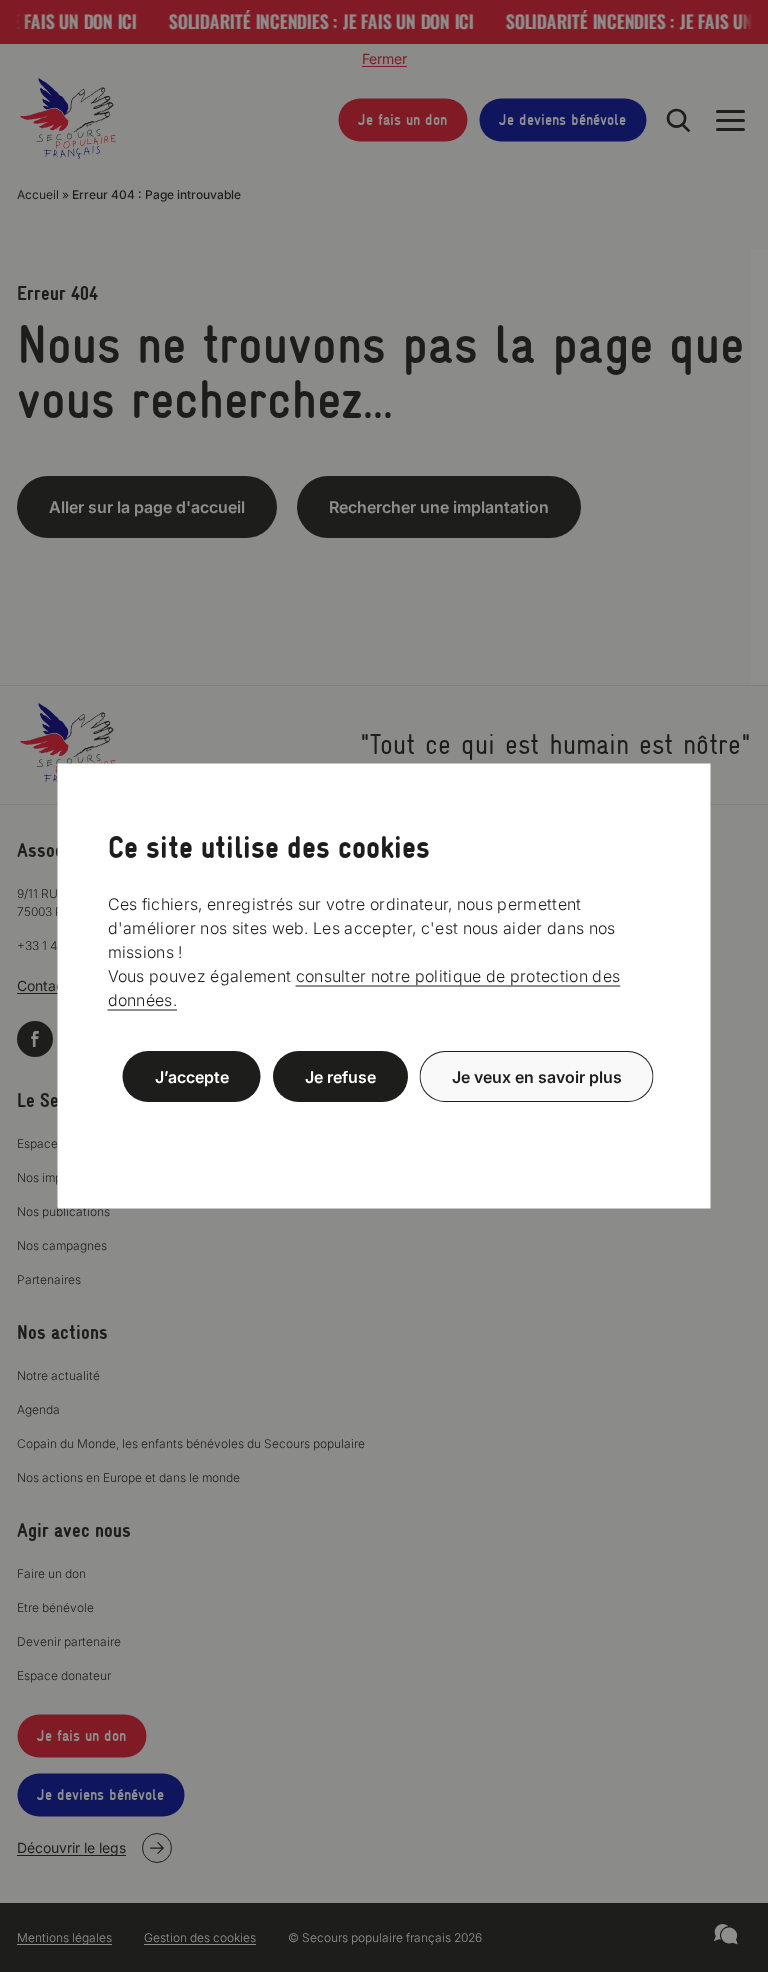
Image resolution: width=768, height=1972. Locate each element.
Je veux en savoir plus (537, 1077)
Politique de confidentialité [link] (384, 1124)
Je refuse (340, 1077)
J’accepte (192, 1077)
